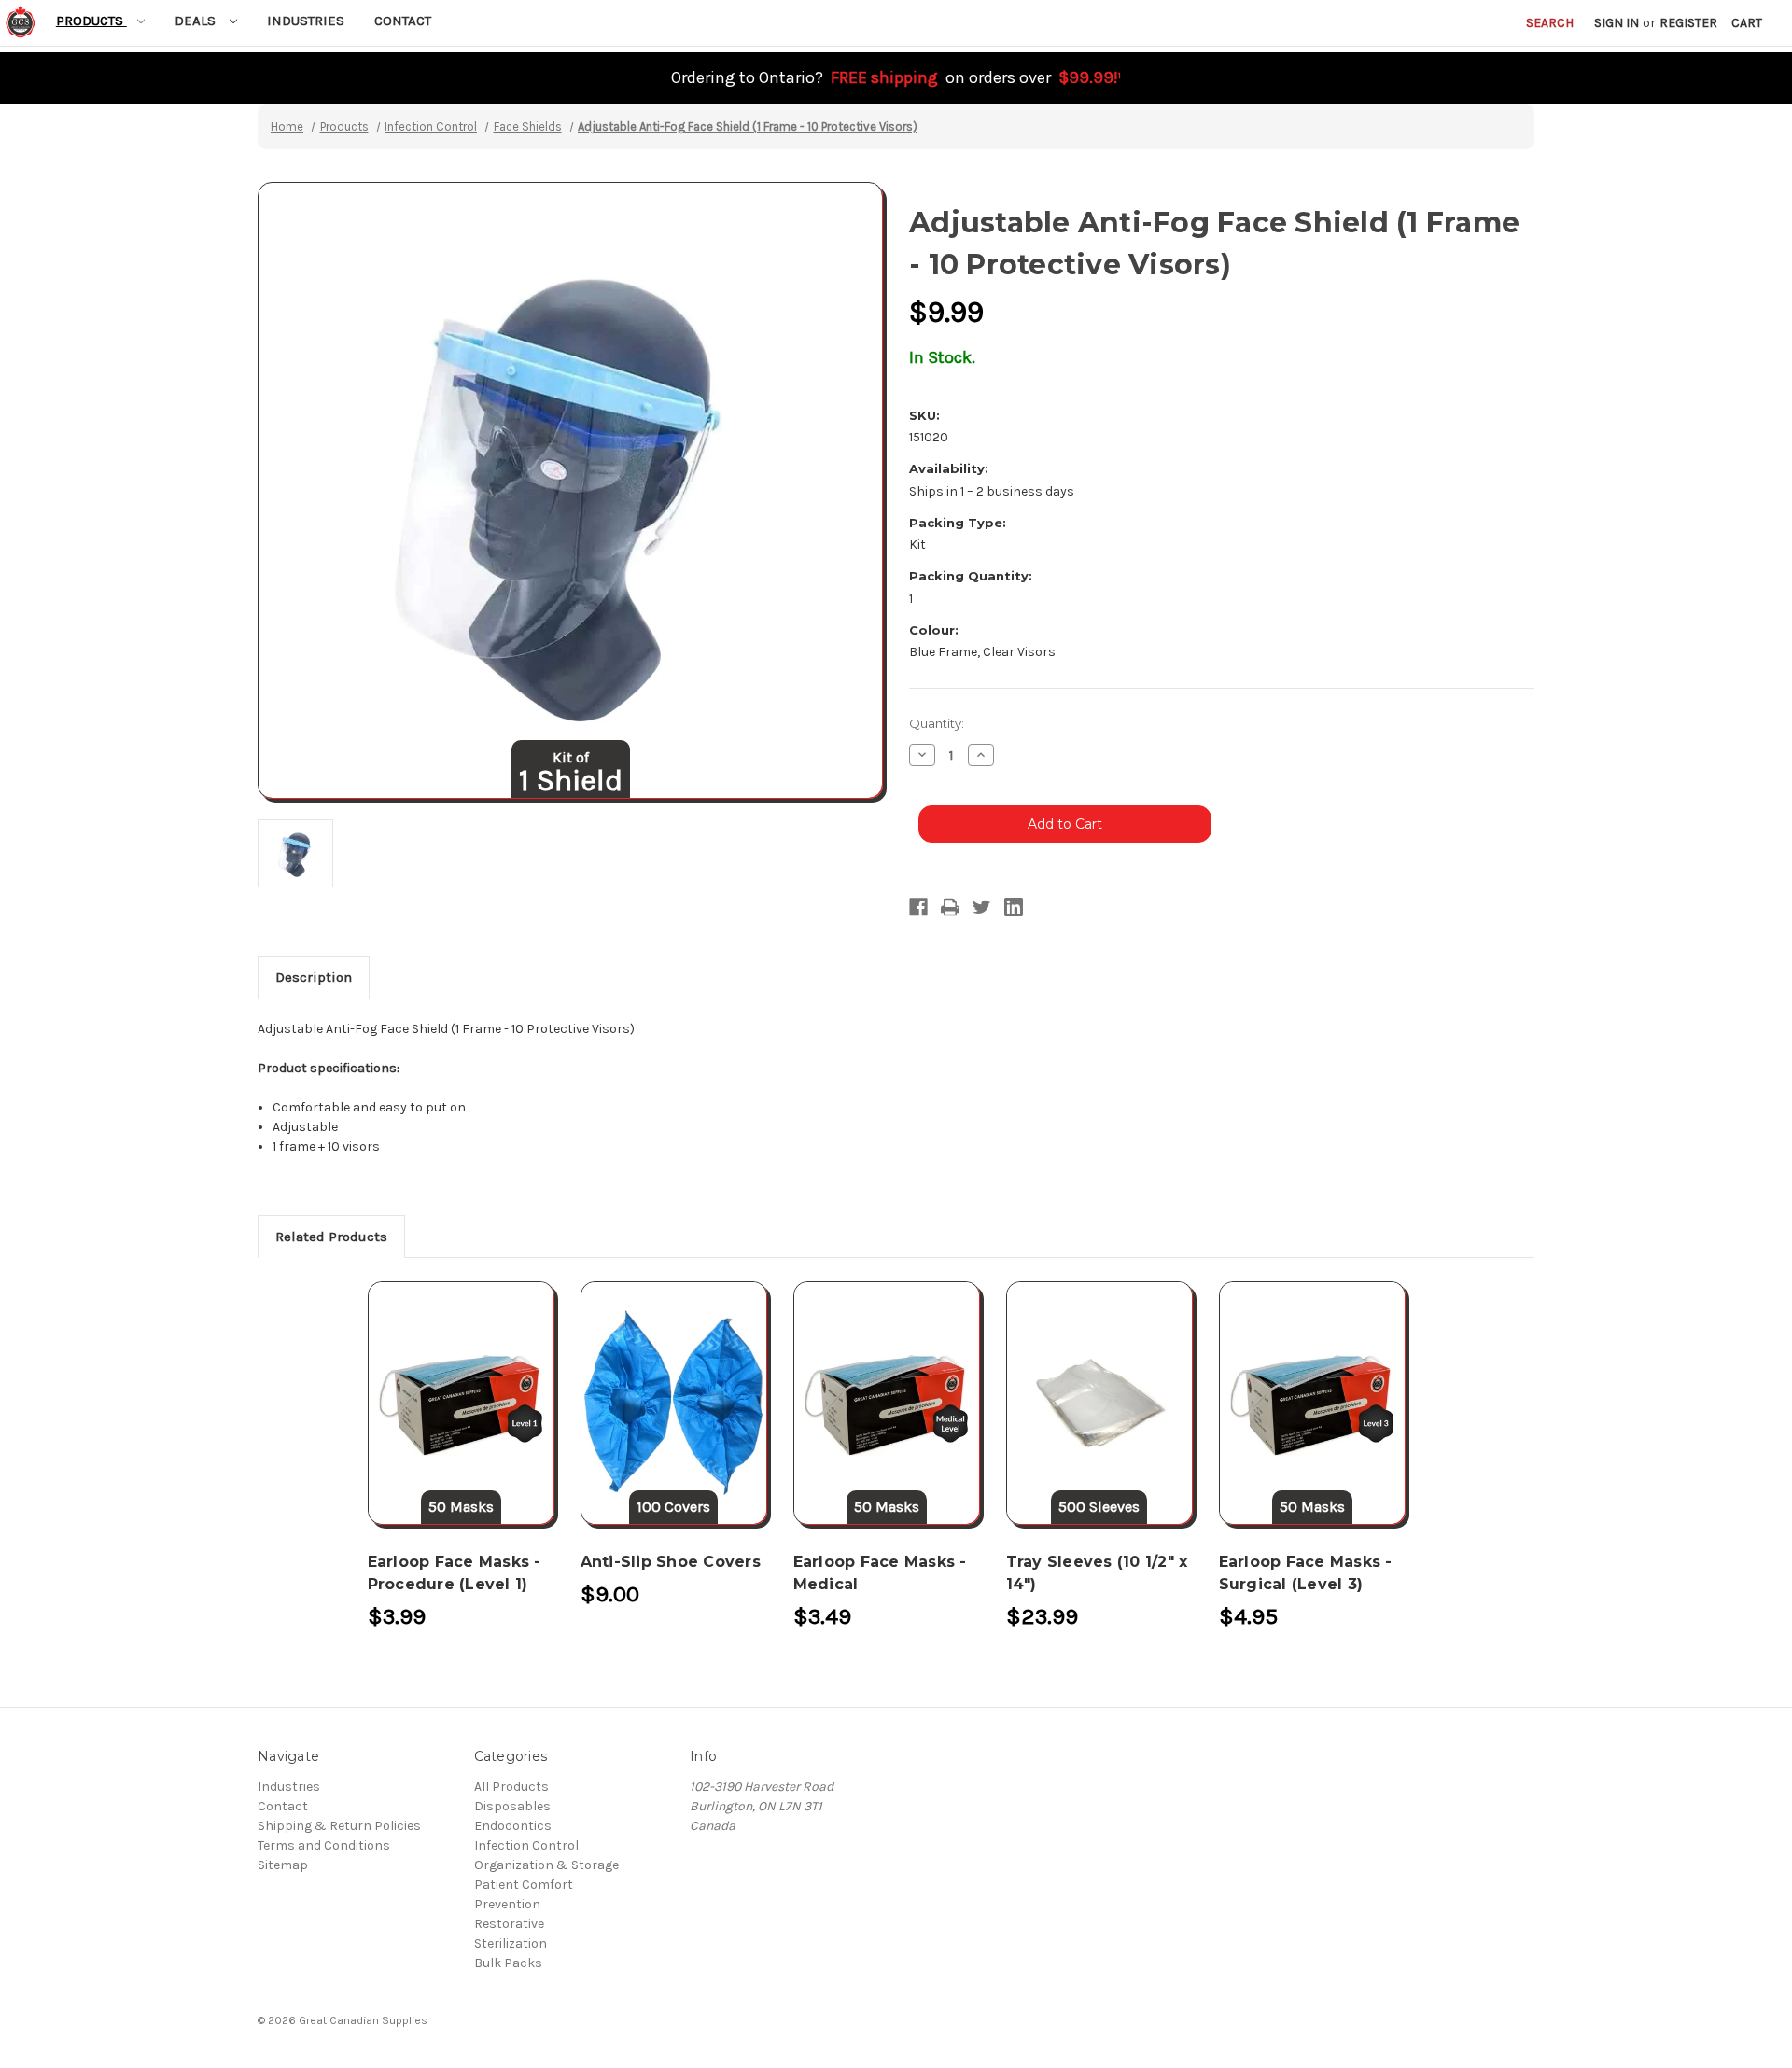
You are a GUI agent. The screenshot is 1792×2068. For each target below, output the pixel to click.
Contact (403, 21)
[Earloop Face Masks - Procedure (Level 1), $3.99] (461, 1403)
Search (1550, 23)
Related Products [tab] (331, 1237)
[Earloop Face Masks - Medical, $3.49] (887, 1403)
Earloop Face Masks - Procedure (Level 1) (455, 1573)
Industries (306, 21)
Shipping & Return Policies (339, 1826)
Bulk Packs (508, 1963)
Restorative (509, 1924)
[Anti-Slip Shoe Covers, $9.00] (674, 1403)
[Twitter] (982, 907)
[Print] (950, 907)
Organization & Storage (546, 1865)
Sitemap (283, 1865)
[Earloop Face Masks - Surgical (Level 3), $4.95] (1312, 1403)
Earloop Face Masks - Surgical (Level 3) (1306, 1573)
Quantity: (937, 723)
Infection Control (526, 1845)
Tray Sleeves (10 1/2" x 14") (1097, 1573)
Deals (197, 21)
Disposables (512, 1806)
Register (1688, 23)
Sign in (1617, 23)
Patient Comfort (524, 1885)
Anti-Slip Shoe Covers (671, 1562)
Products (91, 21)
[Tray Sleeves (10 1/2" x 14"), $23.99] (1099, 1403)
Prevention (507, 1904)
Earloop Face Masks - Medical (880, 1573)
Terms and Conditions (324, 1845)
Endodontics (513, 1826)
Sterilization (511, 1943)
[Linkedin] (1014, 907)
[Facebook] (918, 907)
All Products (511, 1787)
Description (314, 977)
